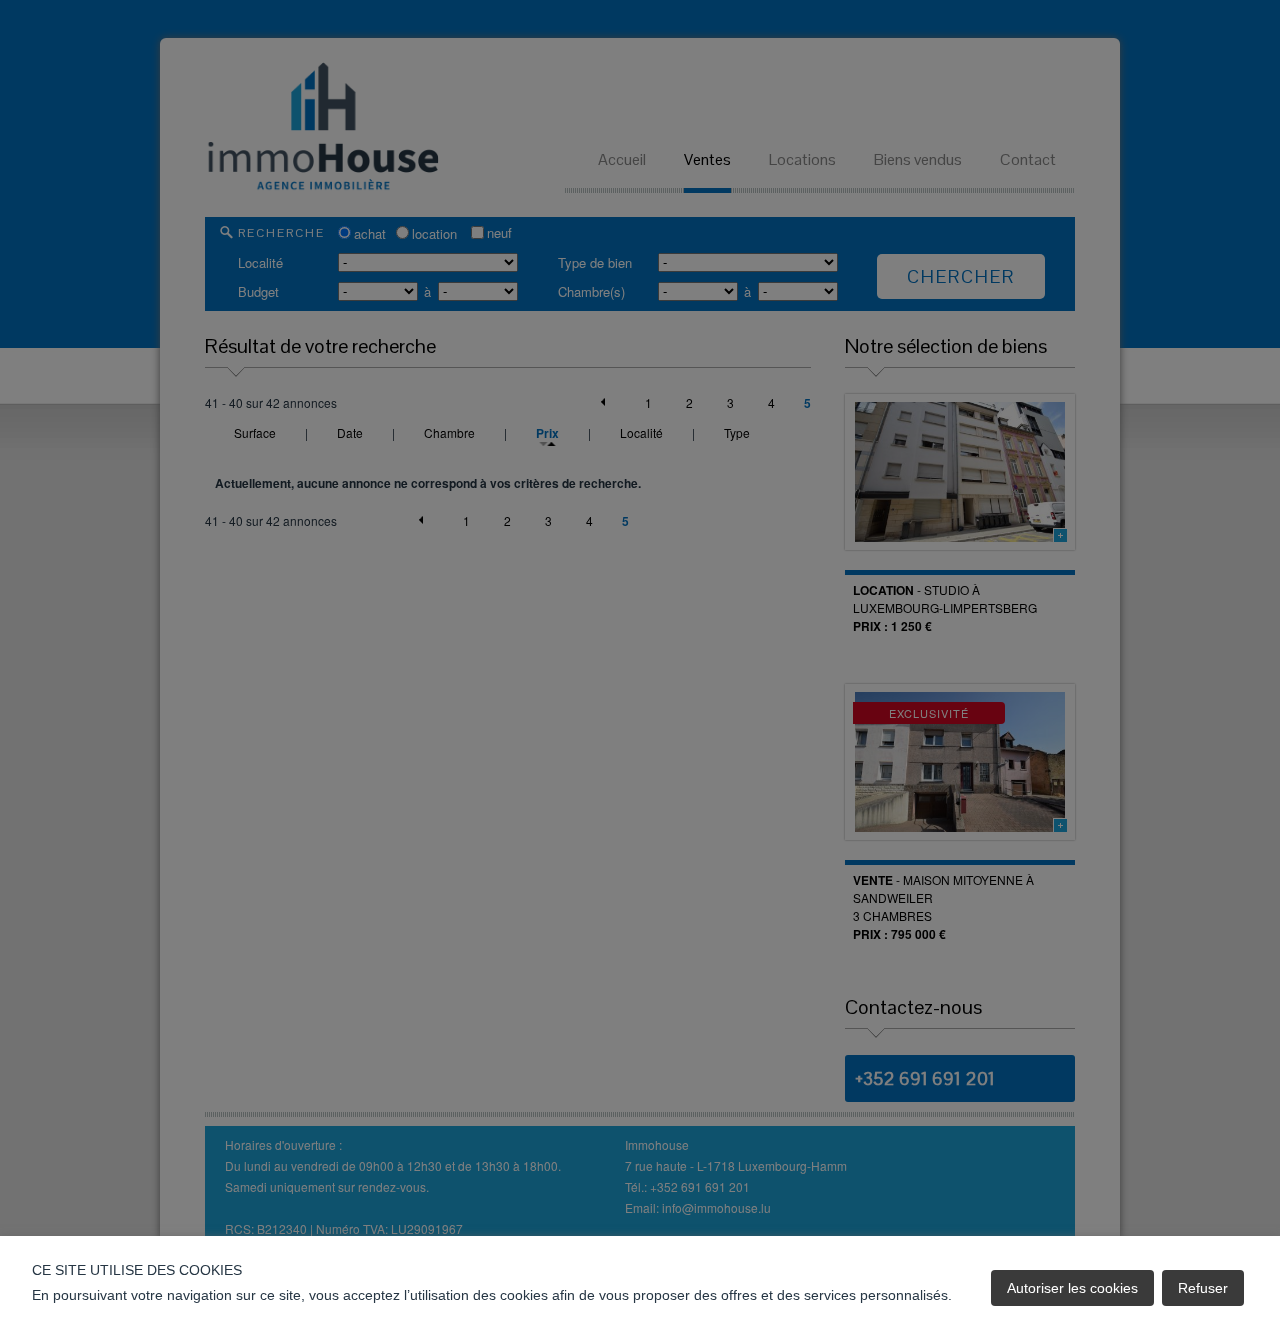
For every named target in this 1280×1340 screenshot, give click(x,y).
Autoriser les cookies (1072, 1288)
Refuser (1203, 1288)
